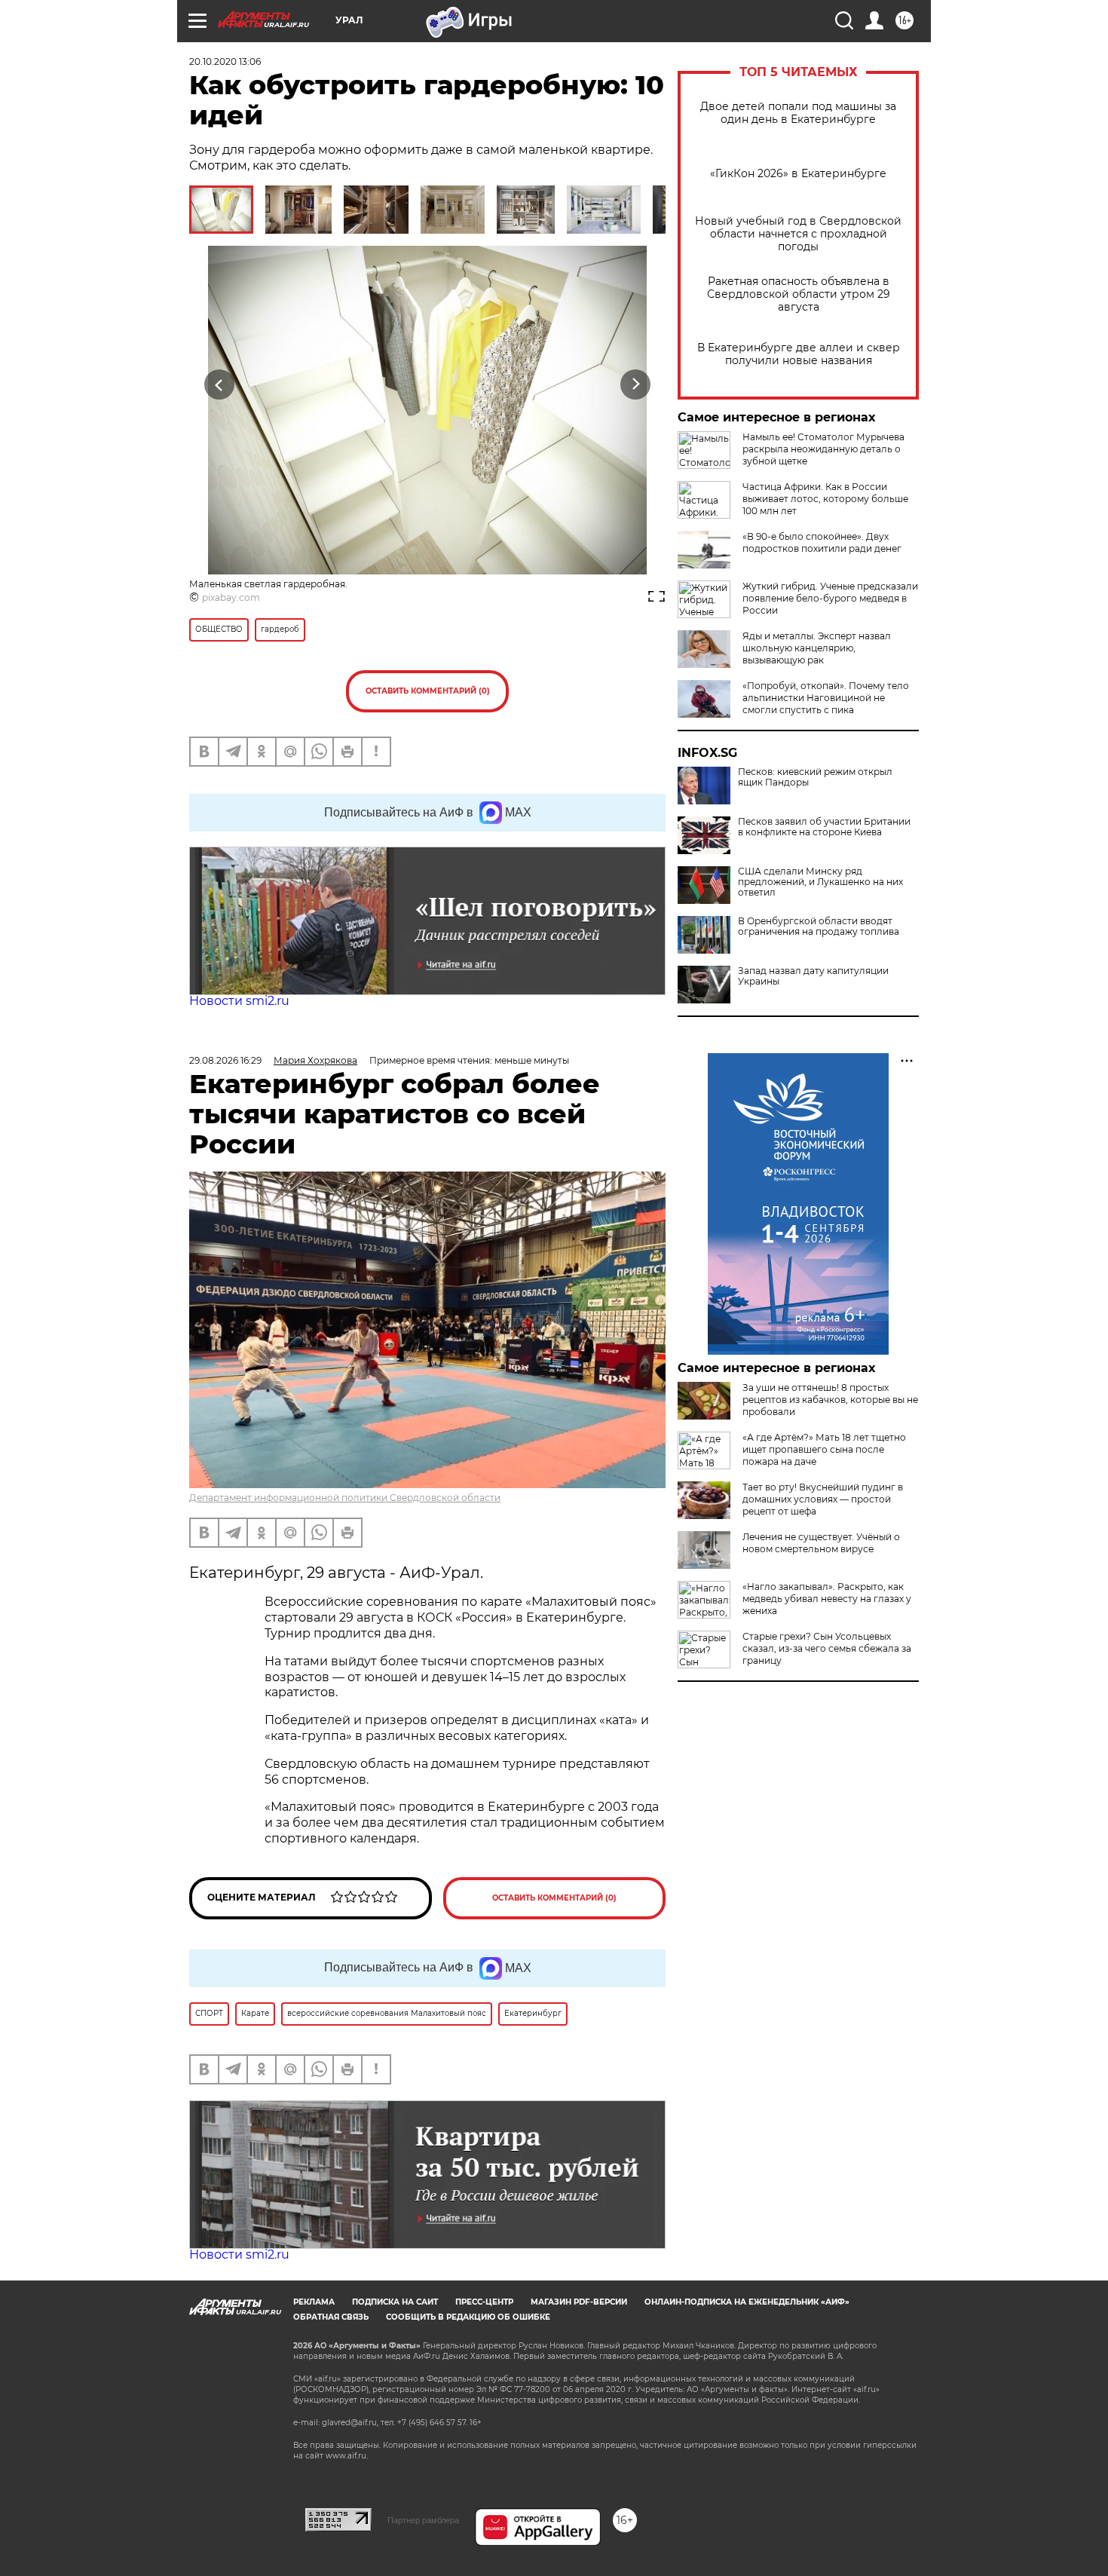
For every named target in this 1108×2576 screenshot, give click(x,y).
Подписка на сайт (395, 2302)
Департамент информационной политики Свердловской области (345, 1498)
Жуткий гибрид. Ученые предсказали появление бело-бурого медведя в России (830, 598)
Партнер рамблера (423, 2520)
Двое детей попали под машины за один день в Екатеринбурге (798, 113)
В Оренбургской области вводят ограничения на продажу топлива (819, 927)
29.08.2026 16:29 (225, 1060)
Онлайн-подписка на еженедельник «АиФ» (747, 2302)
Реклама (314, 2302)
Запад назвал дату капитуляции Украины (813, 976)
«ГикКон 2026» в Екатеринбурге (798, 174)
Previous (220, 384)
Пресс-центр (484, 2302)
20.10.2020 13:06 (225, 61)
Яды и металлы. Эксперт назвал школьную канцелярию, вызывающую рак (817, 648)
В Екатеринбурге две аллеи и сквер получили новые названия (799, 354)
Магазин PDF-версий (579, 2302)
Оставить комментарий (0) (428, 691)
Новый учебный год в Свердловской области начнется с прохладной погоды (798, 234)
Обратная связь (331, 2317)
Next (636, 384)
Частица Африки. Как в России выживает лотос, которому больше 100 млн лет (825, 499)
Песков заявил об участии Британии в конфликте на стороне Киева (824, 827)
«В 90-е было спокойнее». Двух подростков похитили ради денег (822, 542)
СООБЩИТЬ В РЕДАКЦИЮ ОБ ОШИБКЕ (468, 2317)
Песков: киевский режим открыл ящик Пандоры (815, 777)
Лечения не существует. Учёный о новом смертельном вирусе (821, 1543)
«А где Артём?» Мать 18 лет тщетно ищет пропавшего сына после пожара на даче (824, 1449)
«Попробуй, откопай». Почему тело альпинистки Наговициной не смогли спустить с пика (826, 698)
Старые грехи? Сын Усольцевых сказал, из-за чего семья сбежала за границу (827, 1648)
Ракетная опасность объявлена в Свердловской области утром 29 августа (799, 294)
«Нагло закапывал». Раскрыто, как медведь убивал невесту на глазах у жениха (827, 1599)
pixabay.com (231, 597)
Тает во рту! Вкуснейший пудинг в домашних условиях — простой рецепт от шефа (823, 1499)
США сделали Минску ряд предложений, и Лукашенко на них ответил (820, 882)
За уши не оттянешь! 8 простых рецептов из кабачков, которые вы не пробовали (830, 1400)
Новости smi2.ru (239, 1001)
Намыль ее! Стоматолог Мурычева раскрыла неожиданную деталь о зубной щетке (823, 449)
